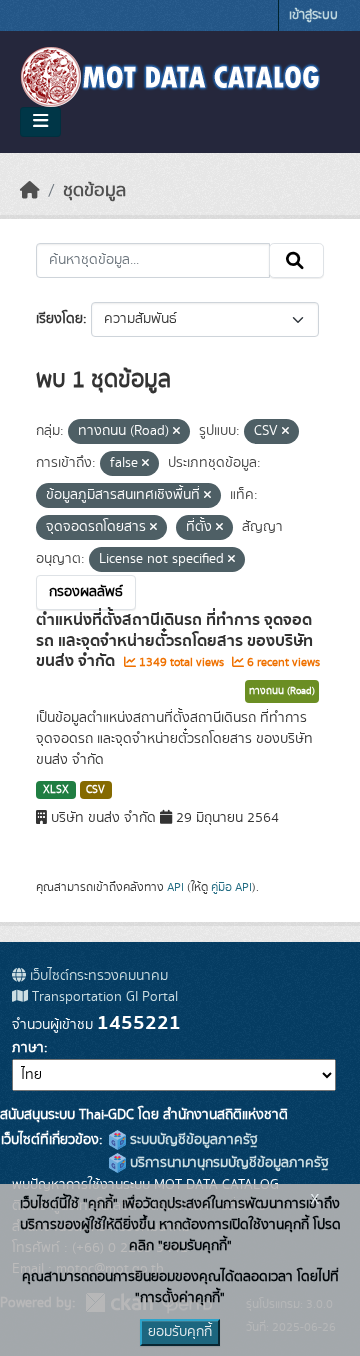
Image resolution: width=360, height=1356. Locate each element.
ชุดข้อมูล (94, 191)
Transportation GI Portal (103, 997)
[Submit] (296, 261)
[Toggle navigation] (40, 122)
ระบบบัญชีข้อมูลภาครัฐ (192, 1140)
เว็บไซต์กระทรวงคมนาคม (97, 976)
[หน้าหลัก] (30, 191)
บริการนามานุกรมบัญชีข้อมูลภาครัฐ (227, 1163)
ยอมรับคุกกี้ (180, 1332)
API (175, 887)
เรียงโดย (59, 319)
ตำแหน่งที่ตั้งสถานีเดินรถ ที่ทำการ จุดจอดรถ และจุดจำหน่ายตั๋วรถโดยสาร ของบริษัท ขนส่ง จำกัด (174, 641)
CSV (95, 790)
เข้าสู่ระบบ (313, 15)
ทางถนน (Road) (282, 691)
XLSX (56, 790)
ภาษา (28, 1048)
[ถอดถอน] (176, 432)
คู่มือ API (231, 887)
